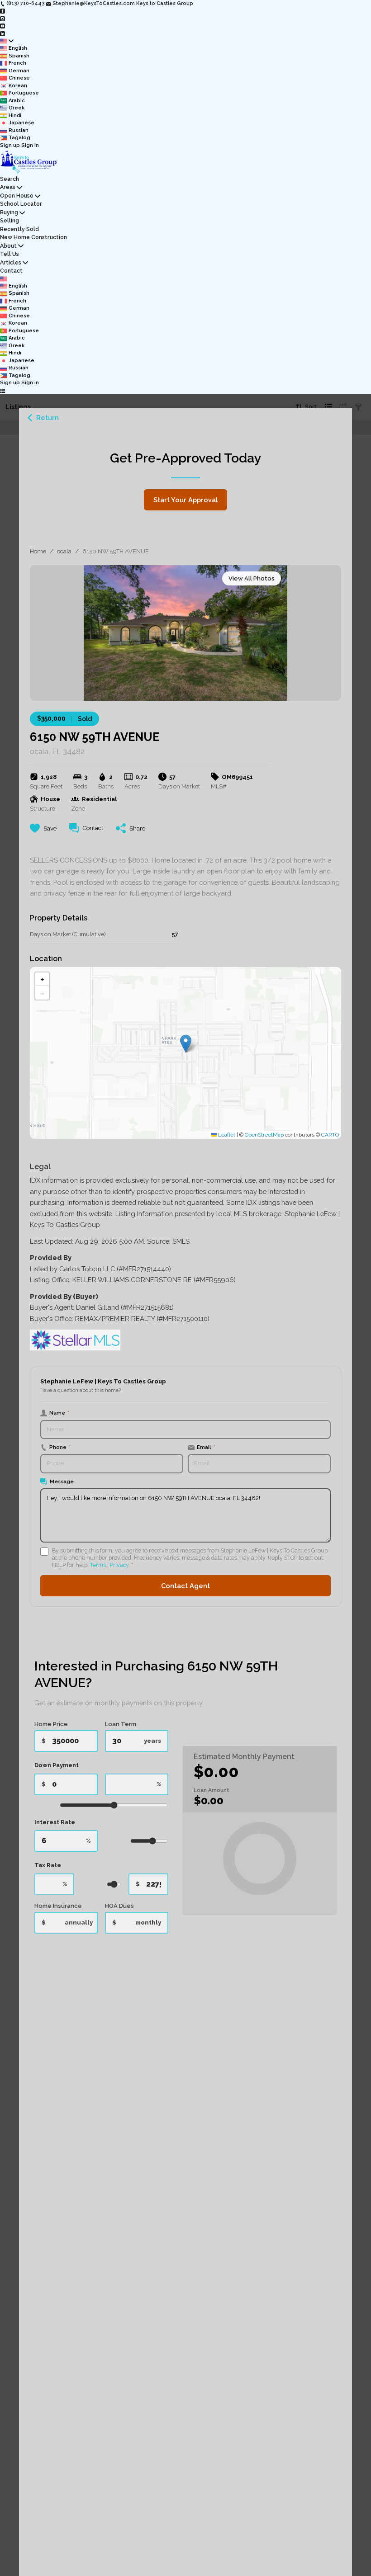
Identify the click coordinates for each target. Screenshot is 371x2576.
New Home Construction (33, 237)
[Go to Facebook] (2, 11)
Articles (11, 262)
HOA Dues (119, 1906)
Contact (11, 271)
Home (38, 551)
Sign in (30, 145)
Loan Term (121, 1724)
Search (10, 179)
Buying (9, 212)
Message (62, 1481)
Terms (98, 1565)
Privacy (119, 1565)
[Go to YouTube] (2, 26)
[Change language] (7, 41)
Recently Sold (19, 229)
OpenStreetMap (264, 1135)
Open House (17, 196)
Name (59, 1413)
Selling (10, 220)
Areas (8, 187)
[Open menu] (2, 391)
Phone (60, 1447)
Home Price (51, 1724)
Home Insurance (58, 1906)
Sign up (10, 145)
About (8, 246)
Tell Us (10, 254)
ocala (64, 551)
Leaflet (226, 1135)
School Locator (21, 204)
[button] (186, 1044)
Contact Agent (185, 1586)
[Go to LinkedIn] (2, 33)
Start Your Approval (185, 500)
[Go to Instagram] (2, 18)
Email (206, 1447)
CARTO (330, 1135)
